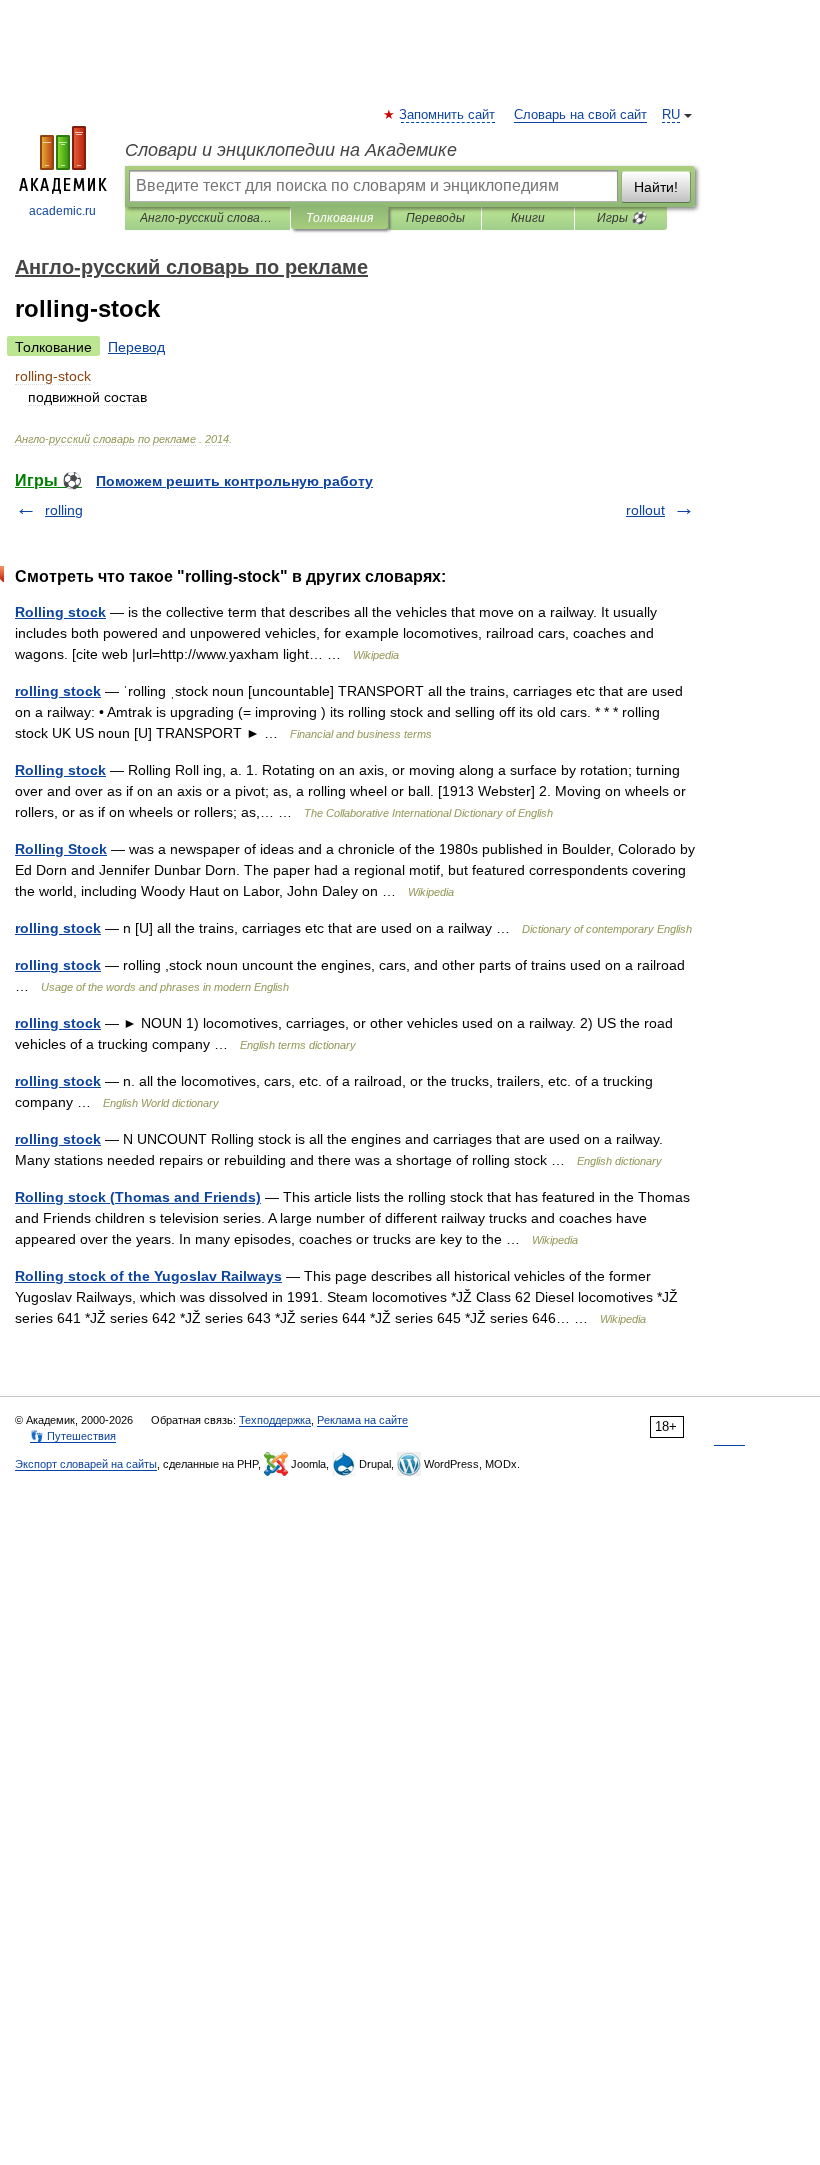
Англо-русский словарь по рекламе (207, 218)
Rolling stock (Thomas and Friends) (138, 1197)
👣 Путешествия (73, 1436)
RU (671, 115)
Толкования (339, 218)
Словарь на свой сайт (580, 115)
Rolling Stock (61, 849)
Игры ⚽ (621, 218)
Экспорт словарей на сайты (86, 1464)
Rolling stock (60, 612)
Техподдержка (275, 1420)
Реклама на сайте (362, 1420)
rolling (64, 510)
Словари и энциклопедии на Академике (291, 150)
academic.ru (62, 211)
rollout (645, 510)
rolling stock (58, 691)
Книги (528, 218)
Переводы (435, 218)
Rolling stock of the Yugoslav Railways (148, 1276)
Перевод (136, 347)
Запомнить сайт (448, 115)
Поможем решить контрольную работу (234, 481)
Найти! (656, 187)
